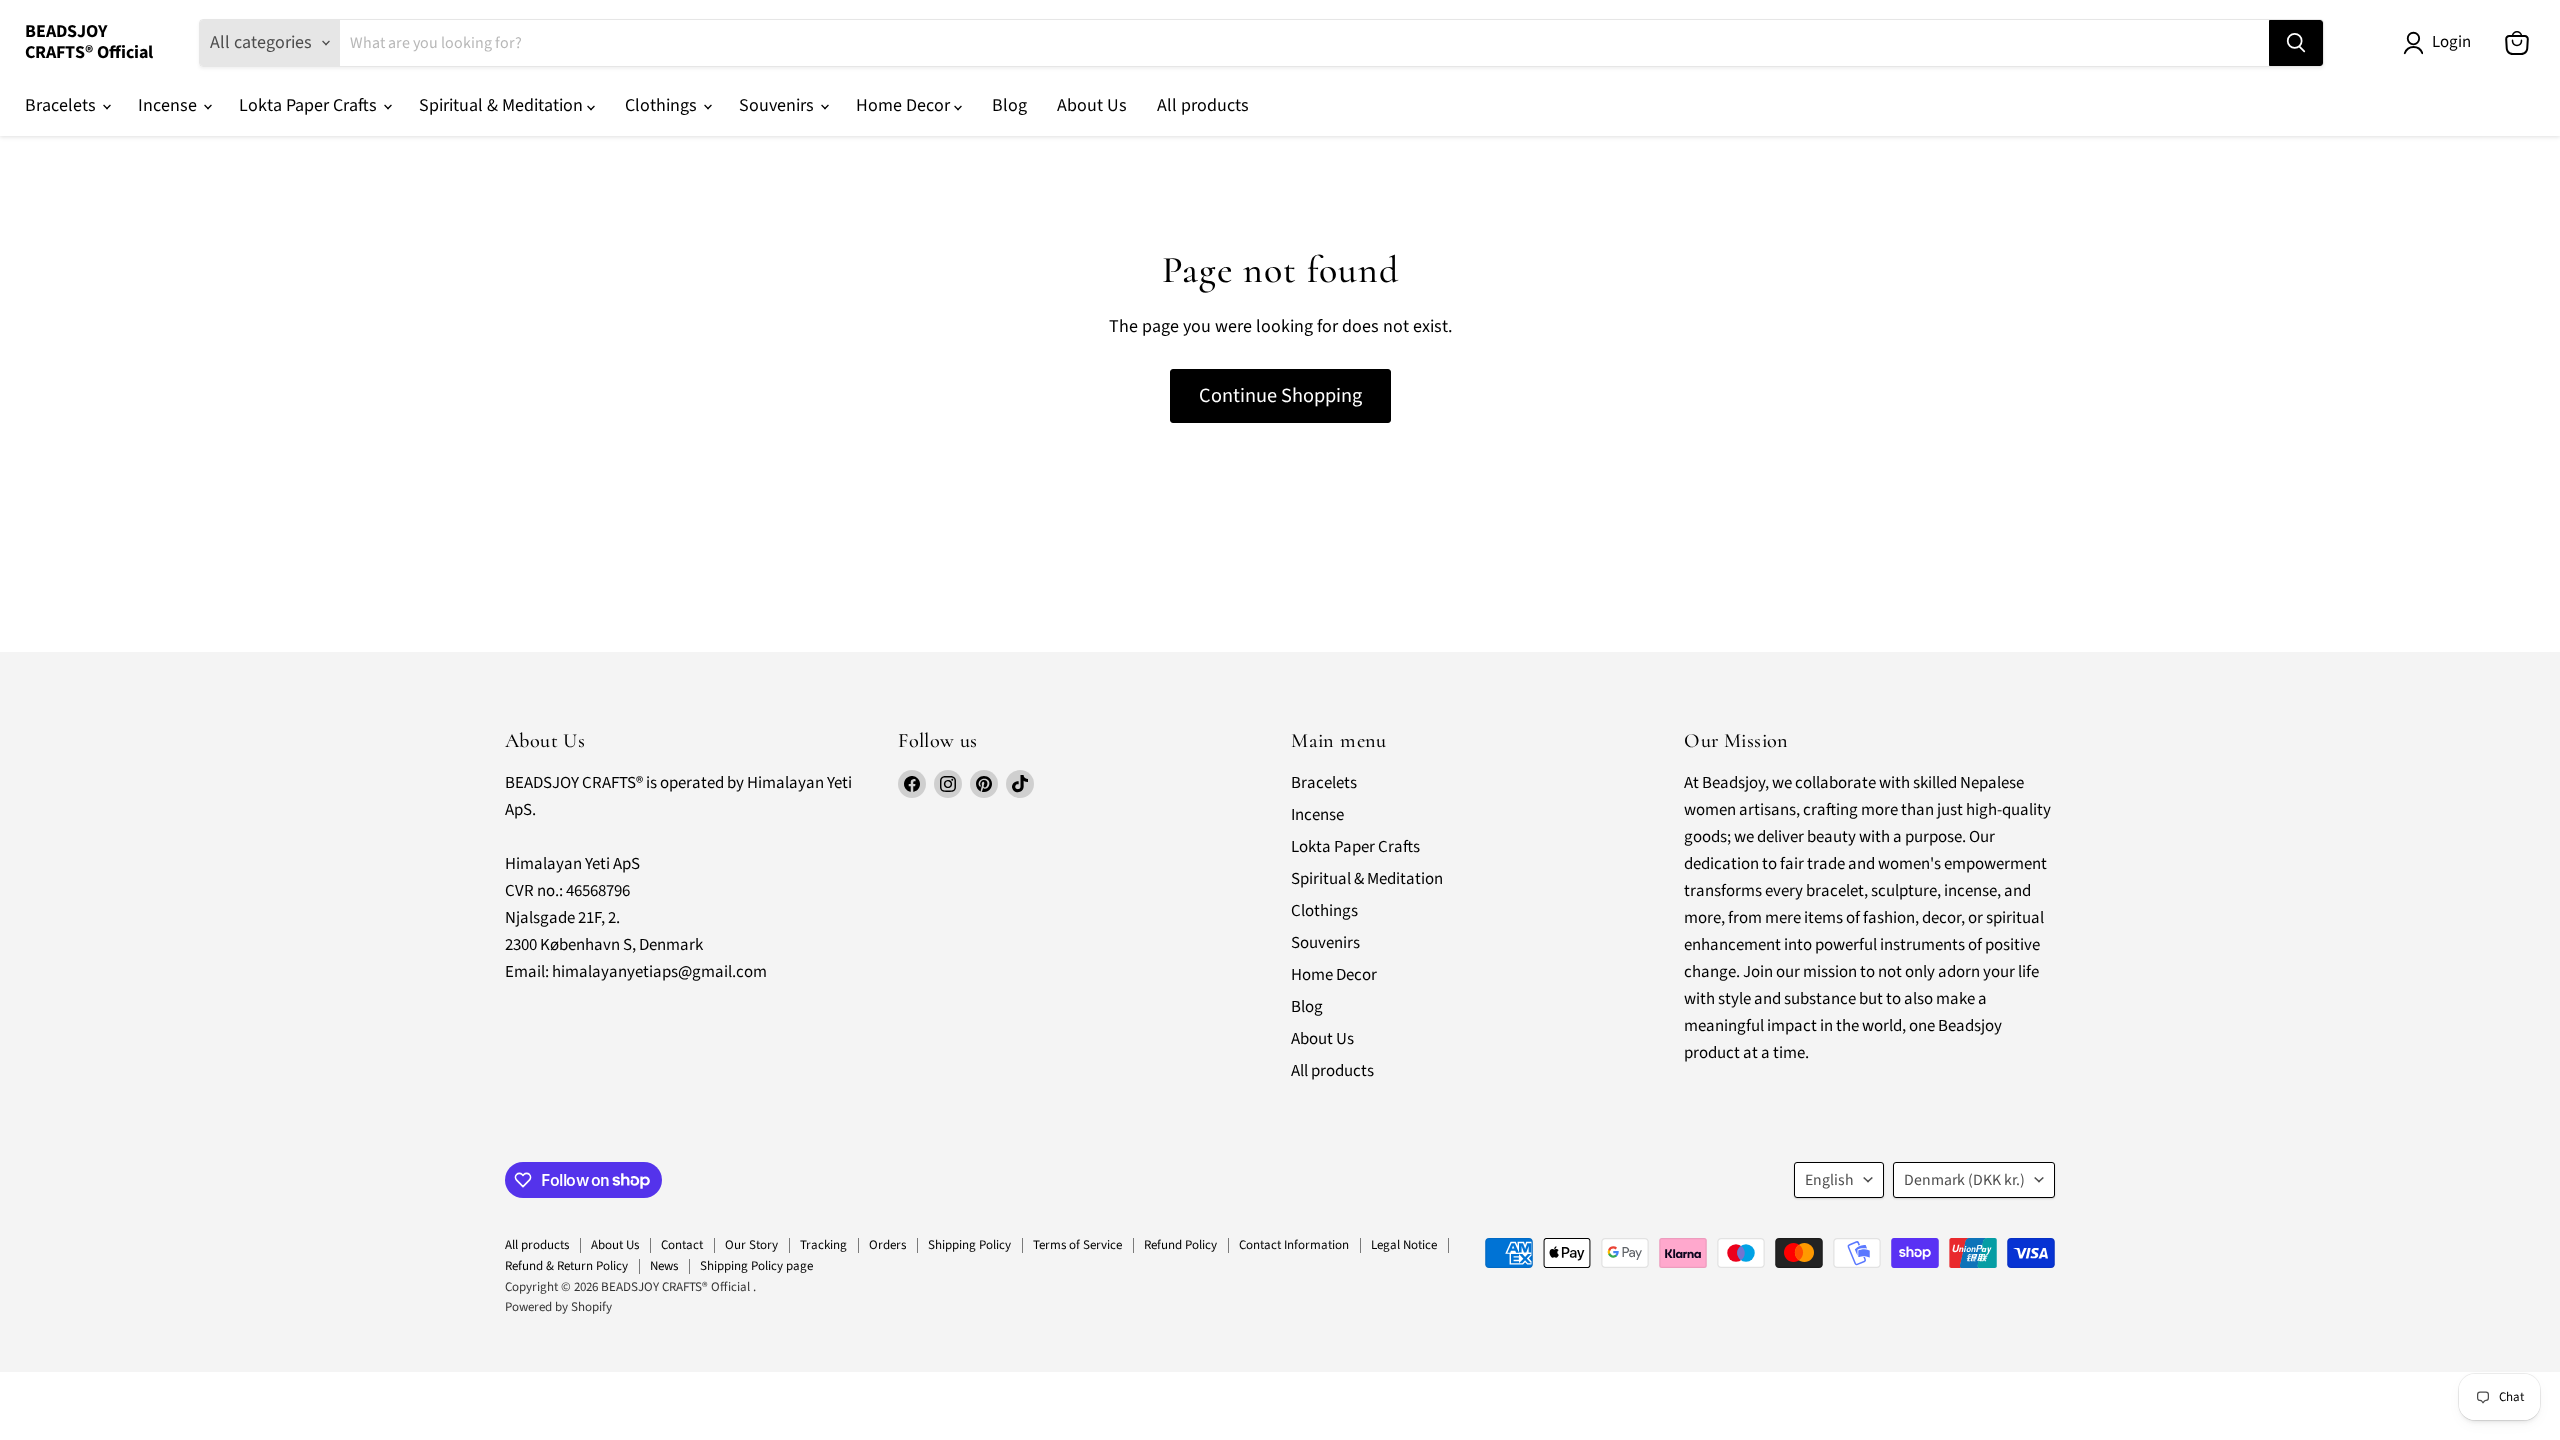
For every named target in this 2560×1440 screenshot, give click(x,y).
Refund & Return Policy (566, 1266)
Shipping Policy (969, 1245)
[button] (2441, 43)
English (1829, 1180)
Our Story (751, 1245)
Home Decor (905, 105)
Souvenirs (778, 105)
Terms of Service (1077, 1245)
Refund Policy (1180, 1245)
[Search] (2296, 43)
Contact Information (1294, 1245)
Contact (682, 1245)
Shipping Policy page (756, 1266)
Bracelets (62, 105)
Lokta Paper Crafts (310, 105)
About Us (1092, 105)
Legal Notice (1404, 1245)
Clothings (663, 105)
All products (1203, 105)
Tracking (823, 1245)
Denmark (1964, 1180)
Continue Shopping (1280, 395)
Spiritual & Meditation (503, 105)
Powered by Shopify (558, 1307)
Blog (1009, 105)
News (664, 1266)
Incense (169, 105)
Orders (887, 1245)
